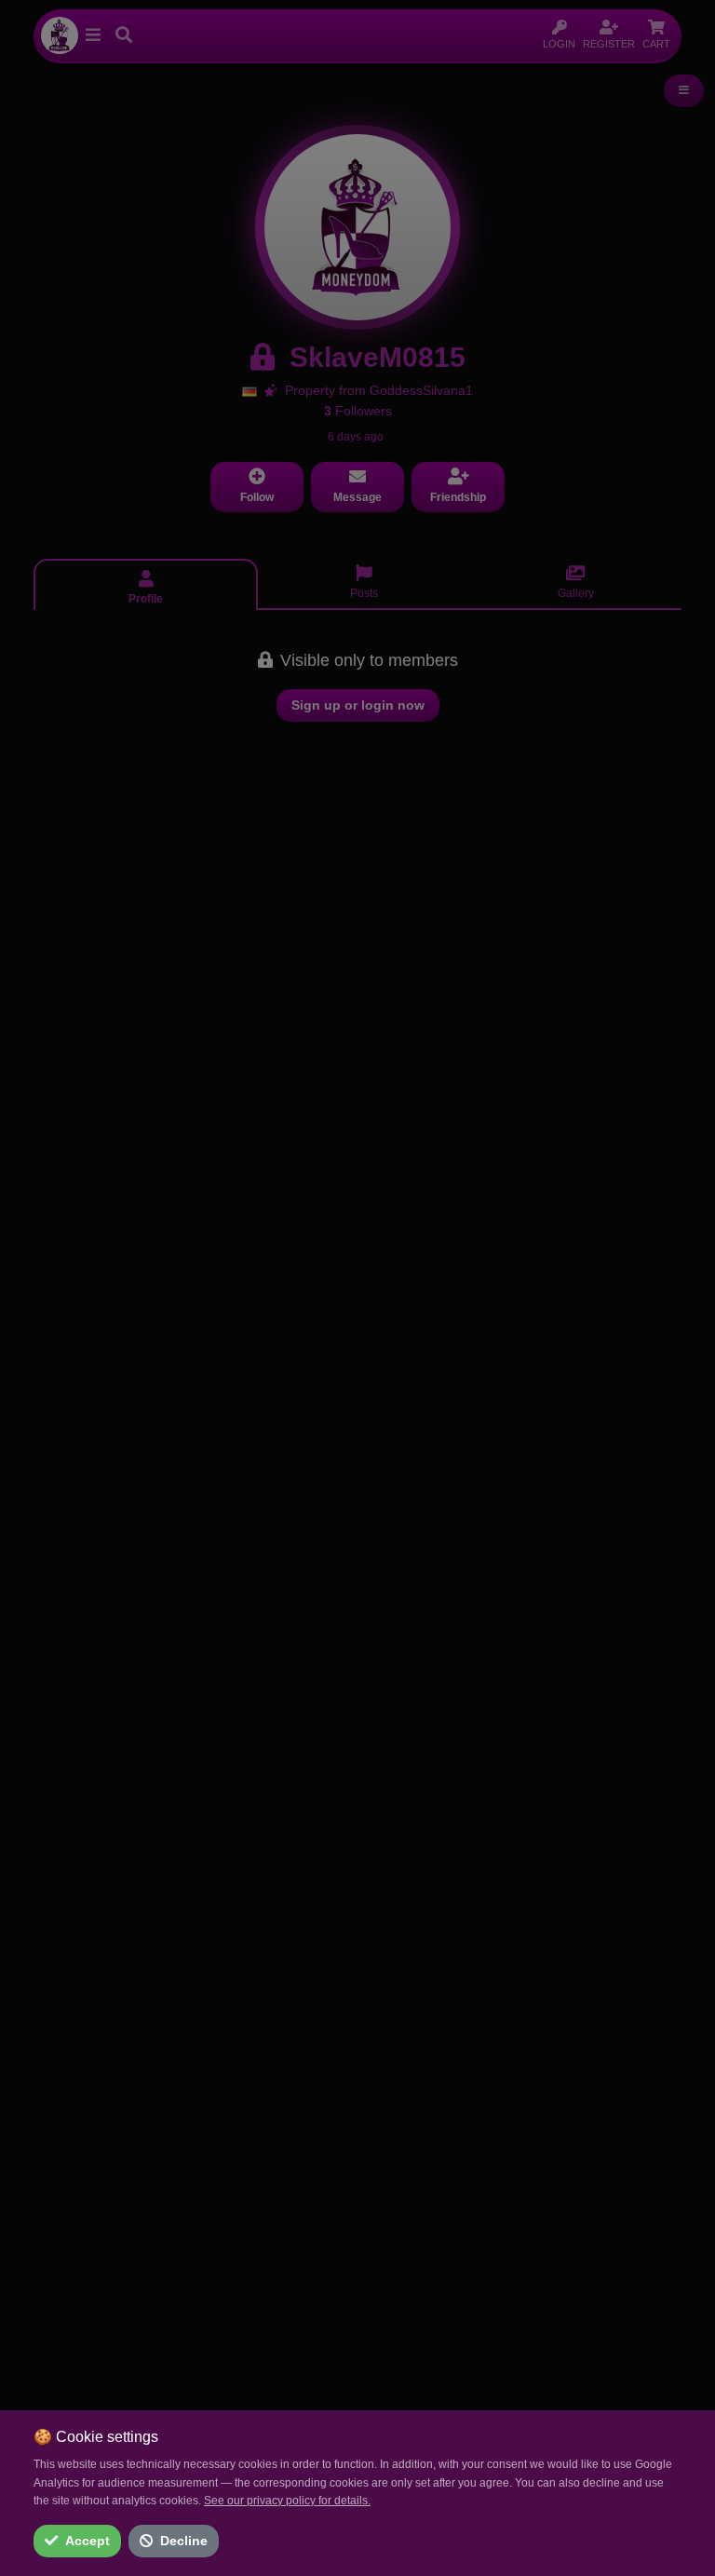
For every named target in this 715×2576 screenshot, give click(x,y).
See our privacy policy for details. (287, 2501)
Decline (184, 2541)
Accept (88, 2541)
